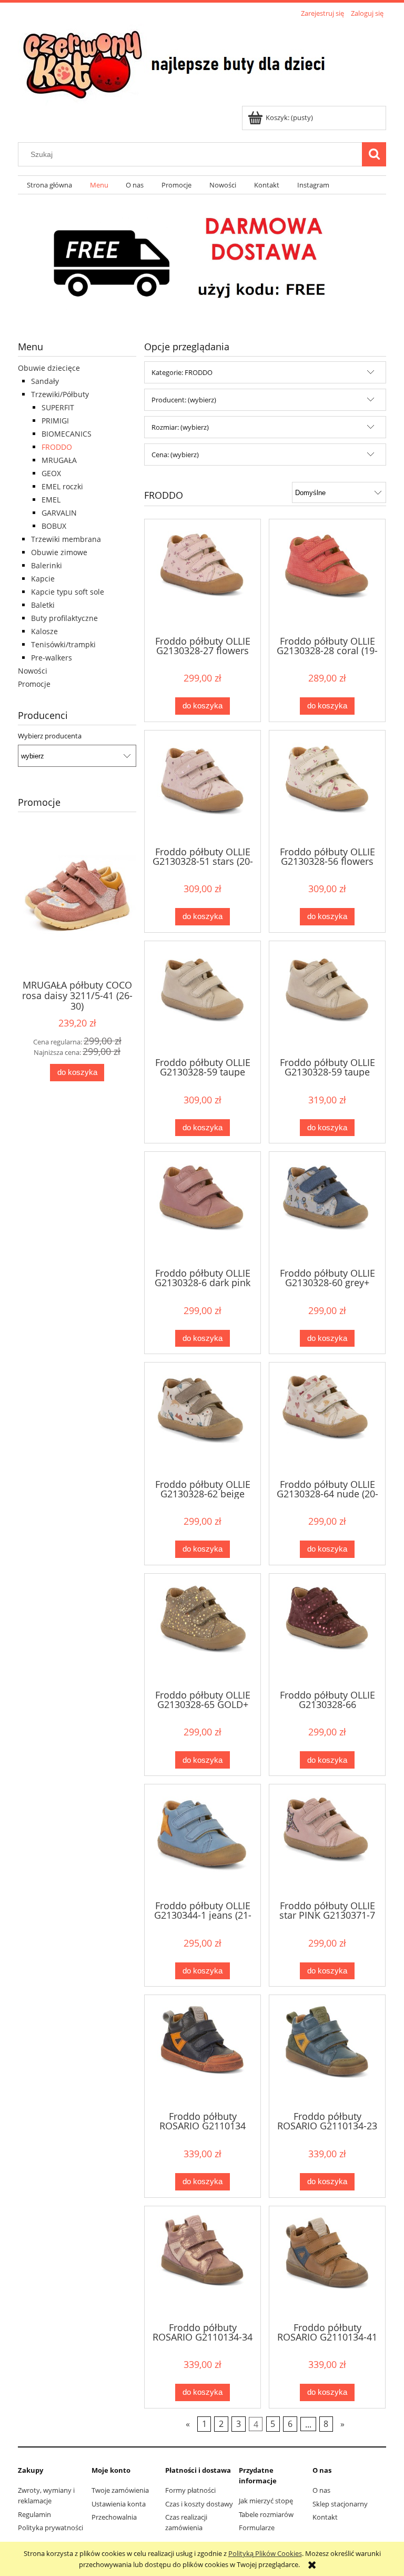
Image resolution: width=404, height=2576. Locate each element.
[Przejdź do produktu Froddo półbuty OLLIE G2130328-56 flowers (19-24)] (327, 787)
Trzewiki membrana (66, 539)
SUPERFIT (58, 407)
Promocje (34, 684)
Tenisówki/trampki (63, 644)
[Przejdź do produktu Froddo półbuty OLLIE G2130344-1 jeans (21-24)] (203, 1841)
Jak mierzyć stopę (266, 2501)
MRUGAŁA (59, 460)
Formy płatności (190, 2490)
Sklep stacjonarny (340, 2504)
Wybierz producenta (50, 736)
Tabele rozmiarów (266, 2514)
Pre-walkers (52, 658)
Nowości (33, 671)
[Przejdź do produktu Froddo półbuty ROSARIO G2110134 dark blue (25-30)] (203, 2052)
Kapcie (43, 579)
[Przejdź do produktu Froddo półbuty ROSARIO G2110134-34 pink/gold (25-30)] (203, 2263)
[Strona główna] (177, 63)
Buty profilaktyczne (64, 618)
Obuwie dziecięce (49, 368)
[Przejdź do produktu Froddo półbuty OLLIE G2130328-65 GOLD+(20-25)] (203, 1631)
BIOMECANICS (67, 434)
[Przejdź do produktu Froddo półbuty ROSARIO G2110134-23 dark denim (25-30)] (327, 2052)
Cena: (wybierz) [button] (175, 455)
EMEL (51, 500)
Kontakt (325, 2517)
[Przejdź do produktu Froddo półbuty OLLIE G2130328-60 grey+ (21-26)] (327, 1209)
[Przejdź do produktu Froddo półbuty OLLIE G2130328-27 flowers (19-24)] (203, 576)
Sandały (45, 381)
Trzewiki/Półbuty (60, 394)
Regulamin (34, 2514)
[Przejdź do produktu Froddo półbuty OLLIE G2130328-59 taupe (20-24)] (203, 998)
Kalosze (44, 631)
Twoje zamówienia (120, 2490)
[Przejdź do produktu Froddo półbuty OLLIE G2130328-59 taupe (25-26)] (327, 998)
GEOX (51, 473)
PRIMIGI (55, 421)
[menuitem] (49, 185)
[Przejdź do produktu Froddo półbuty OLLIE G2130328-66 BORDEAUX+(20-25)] (327, 1631)
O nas (321, 2490)
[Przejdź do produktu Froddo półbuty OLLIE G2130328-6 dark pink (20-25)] (203, 1209)
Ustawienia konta (119, 2504)
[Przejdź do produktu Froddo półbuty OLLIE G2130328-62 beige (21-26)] (203, 1419)
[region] (202, 259)
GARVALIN (59, 513)
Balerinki (47, 565)
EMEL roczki (62, 486)
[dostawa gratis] (202, 259)
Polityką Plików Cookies (265, 2553)
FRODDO (57, 447)
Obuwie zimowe (59, 552)
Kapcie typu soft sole (68, 592)
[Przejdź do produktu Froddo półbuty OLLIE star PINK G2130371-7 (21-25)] (327, 1841)
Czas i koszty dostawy (199, 2504)
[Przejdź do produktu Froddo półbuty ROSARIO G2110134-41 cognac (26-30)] (327, 2263)
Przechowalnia (114, 2517)
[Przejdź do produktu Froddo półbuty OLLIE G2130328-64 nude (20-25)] (327, 1419)
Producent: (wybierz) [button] (184, 400)
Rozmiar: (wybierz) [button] (180, 427)
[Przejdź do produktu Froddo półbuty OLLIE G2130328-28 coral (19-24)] (327, 576)
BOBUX (54, 526)
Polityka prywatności (50, 2528)
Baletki (43, 605)
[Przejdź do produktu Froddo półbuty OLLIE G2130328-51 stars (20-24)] (203, 787)
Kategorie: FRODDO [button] (182, 372)
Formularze (257, 2528)
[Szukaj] (374, 154)
